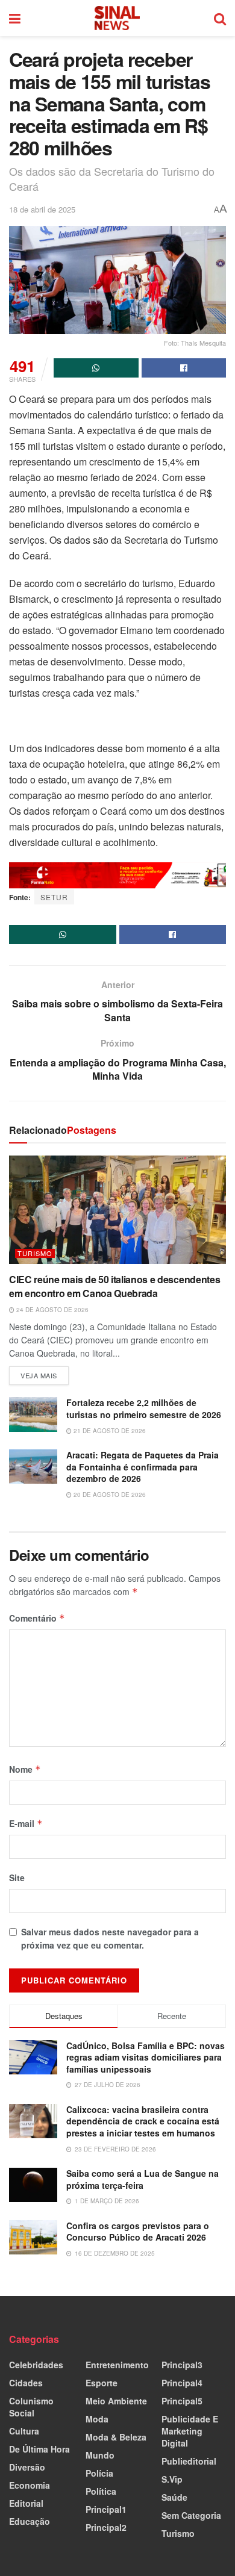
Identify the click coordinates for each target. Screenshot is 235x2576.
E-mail (26, 1823)
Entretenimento (117, 2365)
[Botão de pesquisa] (220, 18)
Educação (30, 2521)
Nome (25, 1769)
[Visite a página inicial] (117, 18)
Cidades (26, 2383)
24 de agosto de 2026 (52, 1310)
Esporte (102, 2383)
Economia (30, 2485)
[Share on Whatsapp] (96, 368)
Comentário (37, 1618)
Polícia (99, 2473)
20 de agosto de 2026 (109, 1495)
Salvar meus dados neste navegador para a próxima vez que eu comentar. (110, 1938)
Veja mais (45, 1373)
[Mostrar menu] (15, 18)
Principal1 (106, 2509)
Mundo (100, 2455)
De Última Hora (39, 2449)
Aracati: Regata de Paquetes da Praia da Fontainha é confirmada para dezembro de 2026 (143, 1467)
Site (17, 1878)
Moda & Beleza (116, 2437)
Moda (97, 2419)
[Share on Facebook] (184, 368)
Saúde (174, 2497)
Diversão (27, 2467)
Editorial (26, 2503)
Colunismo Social (31, 2407)
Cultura (24, 2431)
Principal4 (182, 2383)
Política (101, 2491)
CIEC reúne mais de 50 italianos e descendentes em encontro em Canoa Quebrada (114, 1286)
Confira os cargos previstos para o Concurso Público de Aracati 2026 (138, 2232)
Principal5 (182, 2401)
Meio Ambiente (116, 2401)
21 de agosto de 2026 (109, 1431)
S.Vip (172, 2479)
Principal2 (106, 2527)
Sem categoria (191, 2515)
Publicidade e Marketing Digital (190, 2431)
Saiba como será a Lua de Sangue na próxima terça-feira (143, 2179)
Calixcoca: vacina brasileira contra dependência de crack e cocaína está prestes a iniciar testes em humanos (143, 2121)
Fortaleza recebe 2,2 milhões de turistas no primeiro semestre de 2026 (144, 1408)
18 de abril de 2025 (42, 209)
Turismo (35, 1253)
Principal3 (182, 2365)
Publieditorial (189, 2461)
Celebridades (36, 2365)
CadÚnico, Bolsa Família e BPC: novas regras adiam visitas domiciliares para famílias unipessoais (146, 2057)
